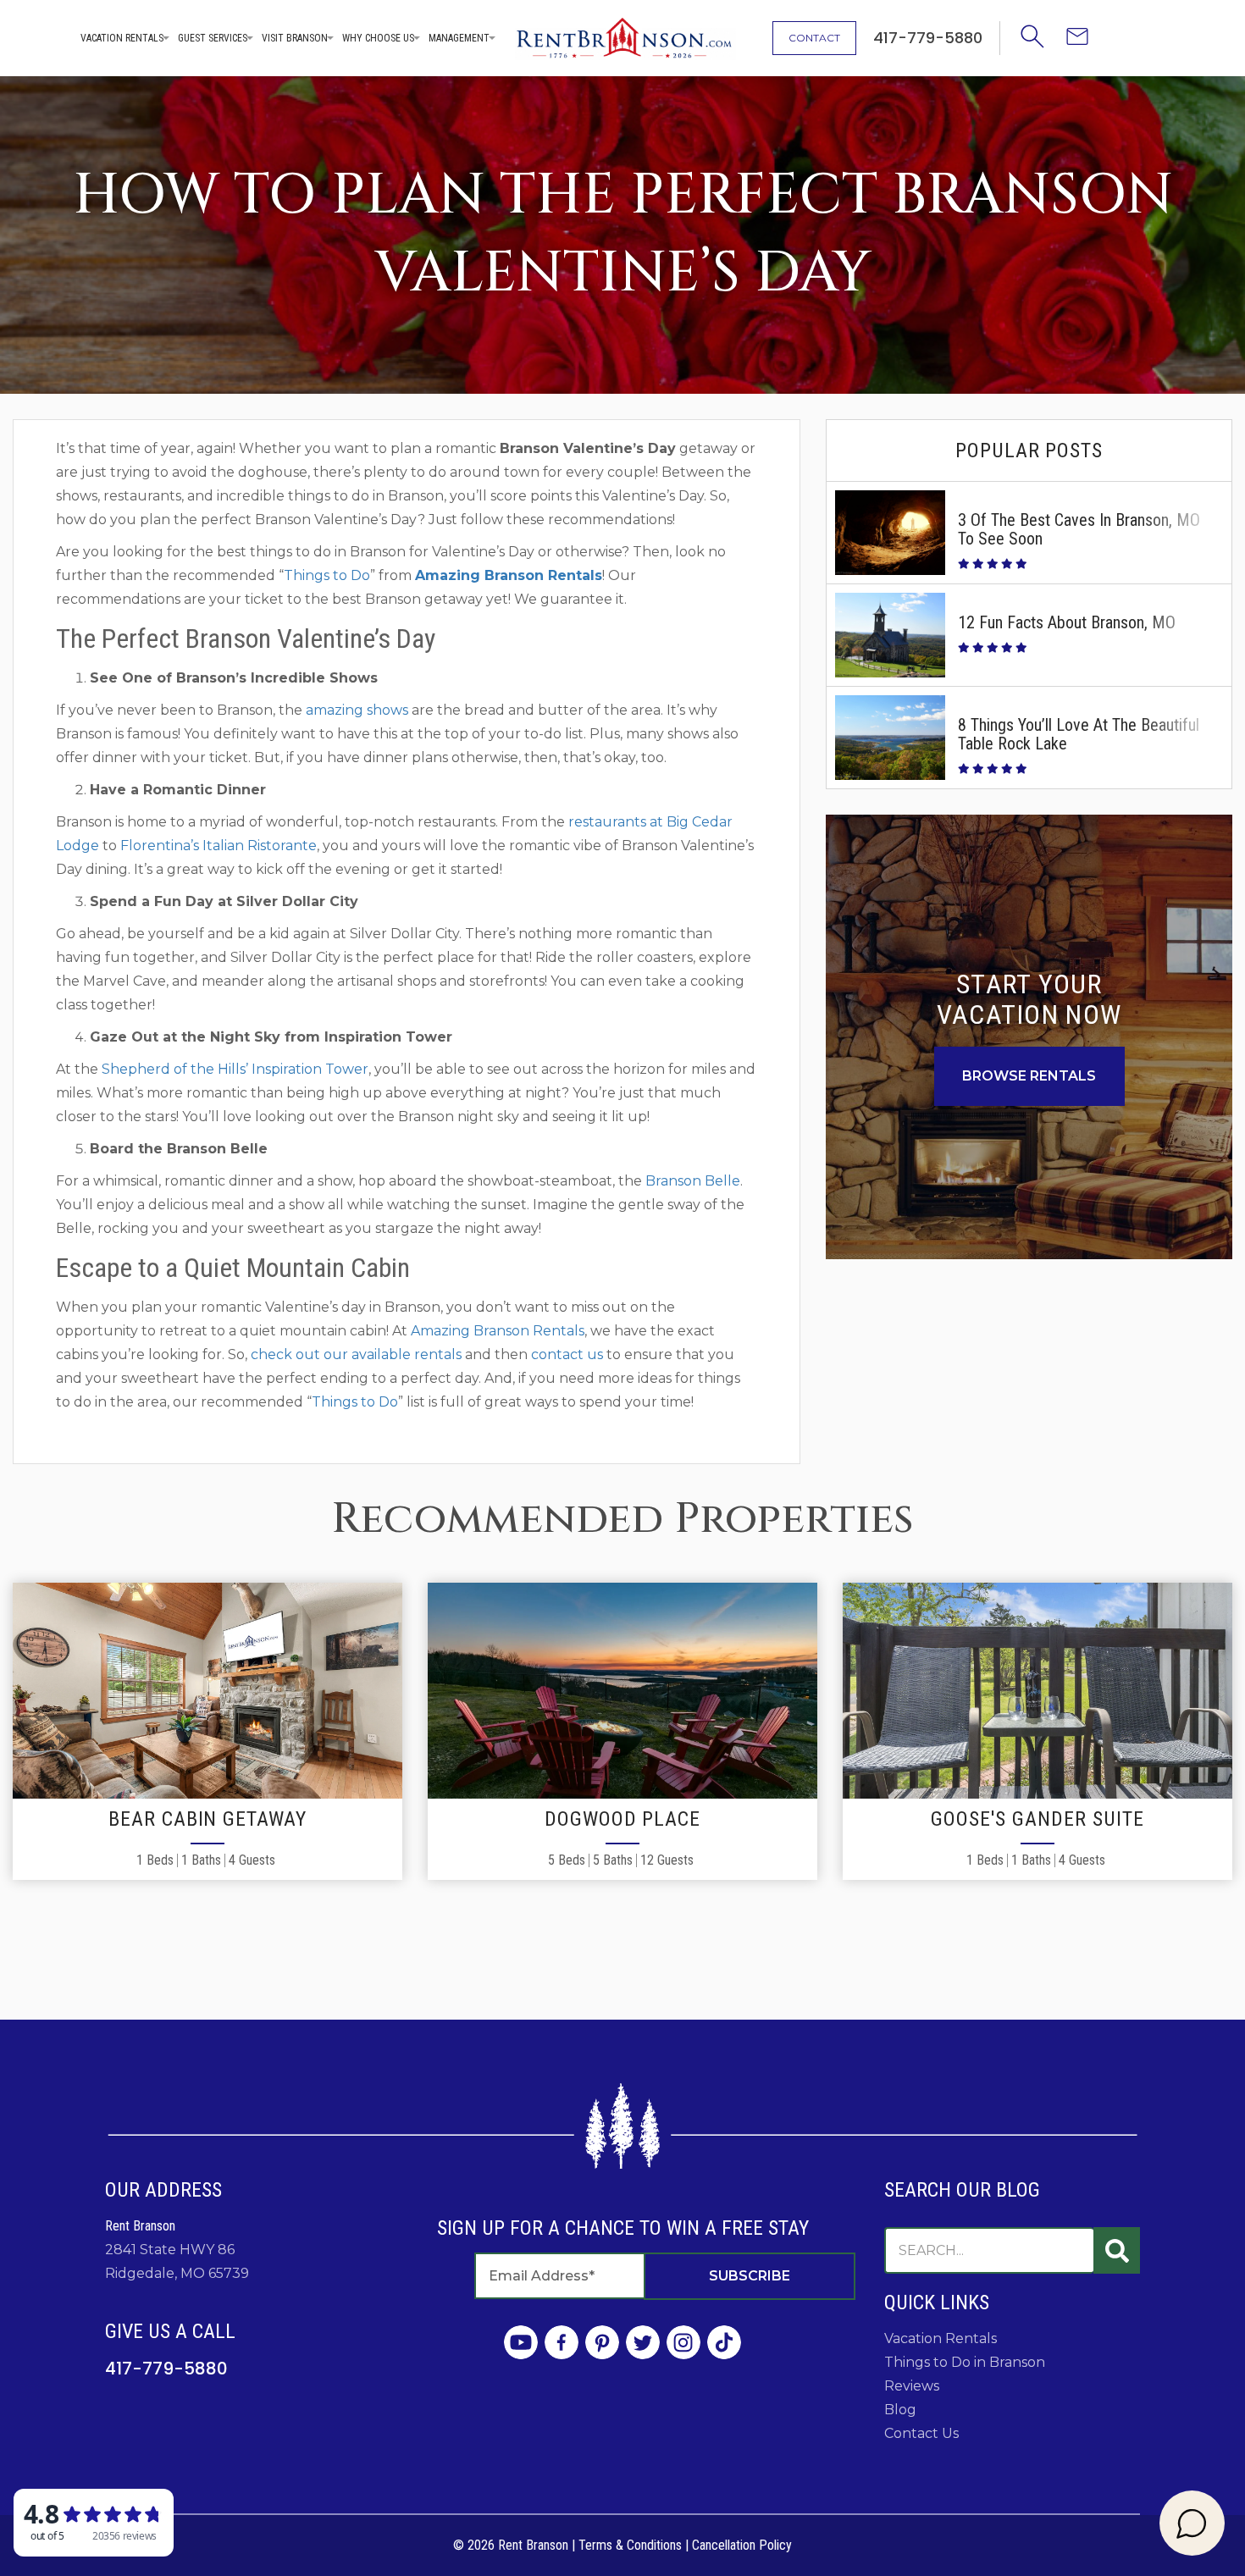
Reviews (912, 2386)
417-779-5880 (166, 2369)
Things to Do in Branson (965, 2362)
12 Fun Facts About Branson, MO (1067, 622)
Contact (814, 38)
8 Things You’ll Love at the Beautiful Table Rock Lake (1079, 734)
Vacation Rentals (122, 38)
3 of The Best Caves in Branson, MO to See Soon (1079, 529)
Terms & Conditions (630, 2545)
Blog (900, 2410)
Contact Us (921, 2433)
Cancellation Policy (742, 2545)
